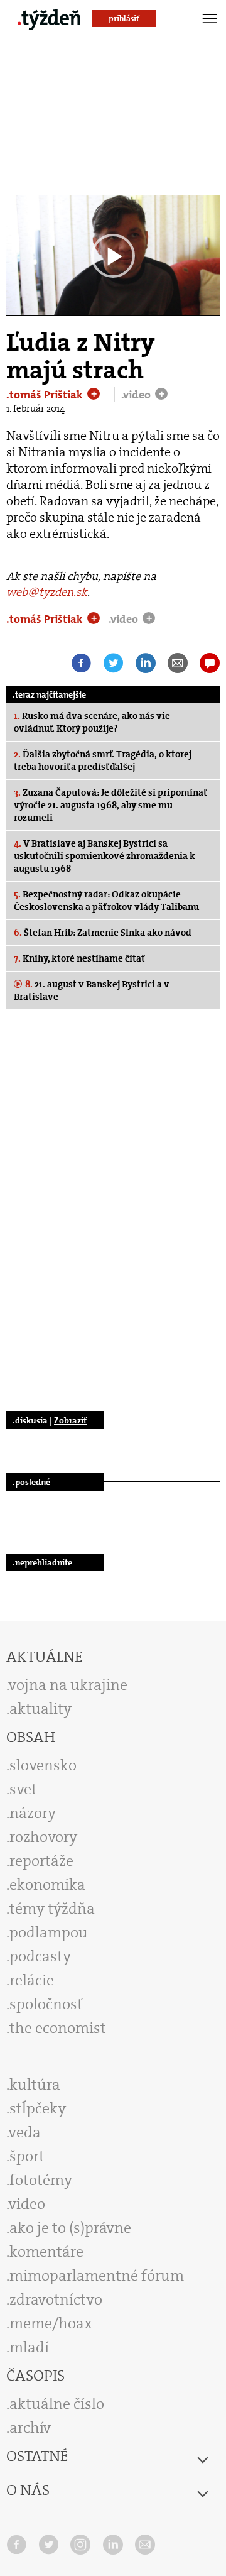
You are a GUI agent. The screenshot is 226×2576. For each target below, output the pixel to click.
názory (33, 1813)
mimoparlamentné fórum (97, 2276)
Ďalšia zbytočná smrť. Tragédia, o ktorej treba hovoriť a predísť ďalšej (103, 760)
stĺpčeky (38, 2108)
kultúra (35, 2085)
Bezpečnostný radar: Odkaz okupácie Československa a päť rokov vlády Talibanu (106, 901)
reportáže (41, 1861)
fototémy (41, 2180)
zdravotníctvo (56, 2299)
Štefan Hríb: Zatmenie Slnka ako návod (103, 933)
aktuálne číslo (57, 2404)
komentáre (46, 2252)
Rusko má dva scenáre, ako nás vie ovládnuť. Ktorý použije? (92, 722)
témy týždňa (52, 1909)
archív (30, 2428)
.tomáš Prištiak (46, 395)
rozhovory (43, 1837)
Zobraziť (70, 1420)
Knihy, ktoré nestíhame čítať (79, 958)
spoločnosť (46, 2004)
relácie (32, 1980)
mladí (29, 2347)
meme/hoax (51, 2323)
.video (137, 395)
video (27, 2204)
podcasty (40, 1956)
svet (23, 1789)
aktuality (40, 1709)
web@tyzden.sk (47, 592)
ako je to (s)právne (70, 2228)
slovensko (43, 1765)
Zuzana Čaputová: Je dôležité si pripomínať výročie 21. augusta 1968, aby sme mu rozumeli (110, 805)
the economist (58, 2028)
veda (25, 2132)
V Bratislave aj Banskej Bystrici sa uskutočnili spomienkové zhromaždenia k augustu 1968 (105, 856)
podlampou (49, 1932)
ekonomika (47, 1885)
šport (27, 2156)
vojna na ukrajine (68, 1685)
